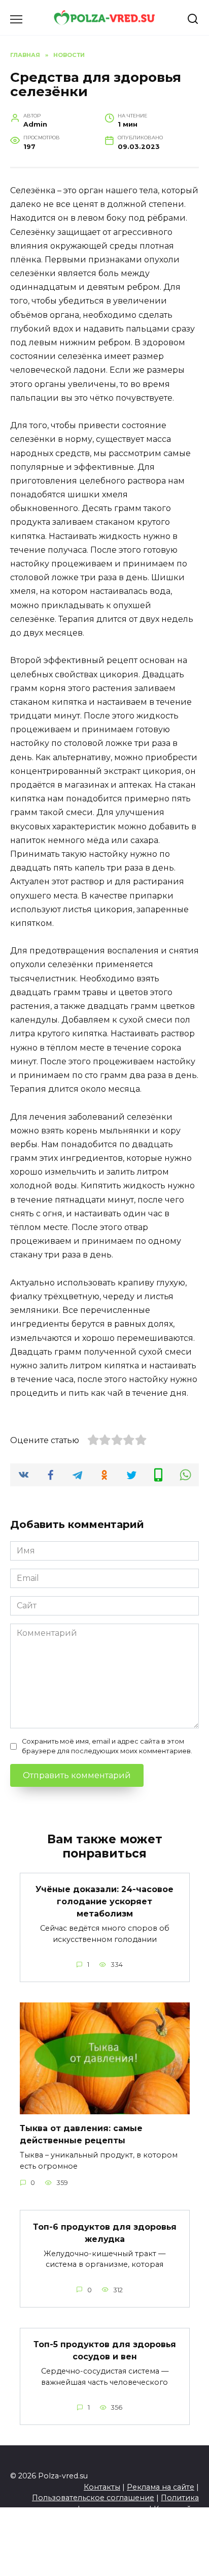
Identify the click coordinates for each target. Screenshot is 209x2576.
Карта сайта (176, 2509)
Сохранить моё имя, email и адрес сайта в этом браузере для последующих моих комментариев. (107, 1746)
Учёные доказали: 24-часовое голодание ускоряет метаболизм (104, 1901)
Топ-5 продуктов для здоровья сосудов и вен (105, 2350)
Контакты (102, 2487)
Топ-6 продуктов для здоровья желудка (105, 2233)
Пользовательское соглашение (93, 2498)
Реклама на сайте (161, 2487)
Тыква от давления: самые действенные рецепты (81, 2134)
